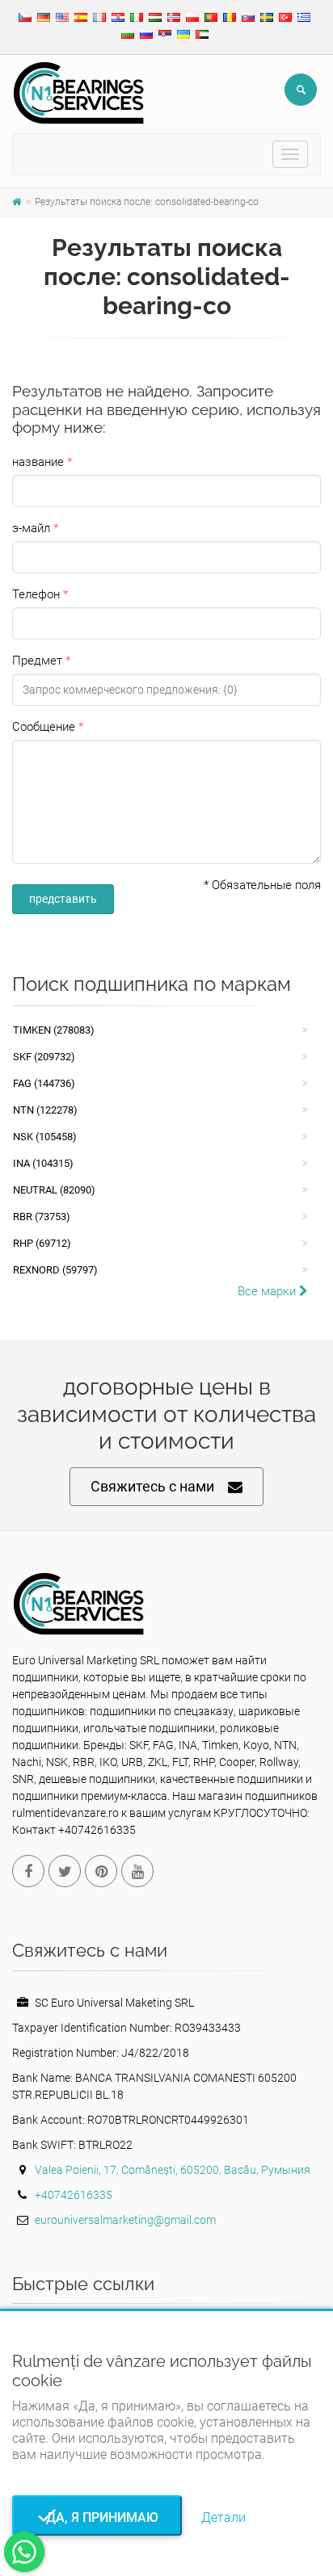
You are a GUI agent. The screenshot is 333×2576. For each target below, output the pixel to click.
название (38, 462)
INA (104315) (43, 1163)
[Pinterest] (101, 1871)
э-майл (31, 528)
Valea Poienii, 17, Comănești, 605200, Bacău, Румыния (173, 2170)
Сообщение (44, 727)
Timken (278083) (54, 1030)
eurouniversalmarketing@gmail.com (125, 2220)
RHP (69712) (42, 1243)
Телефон (36, 594)
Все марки (268, 1291)
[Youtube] (137, 1871)
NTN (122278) (45, 1110)
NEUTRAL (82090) (54, 1190)
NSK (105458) (45, 1137)
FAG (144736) (44, 1083)
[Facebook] (28, 1871)
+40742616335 (74, 2195)
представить (63, 899)
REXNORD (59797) (55, 1270)
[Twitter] (65, 1871)
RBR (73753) (42, 1217)
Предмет (37, 661)
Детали (223, 2517)
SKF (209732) (44, 1057)
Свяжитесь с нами (152, 1486)
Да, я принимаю (97, 2517)
